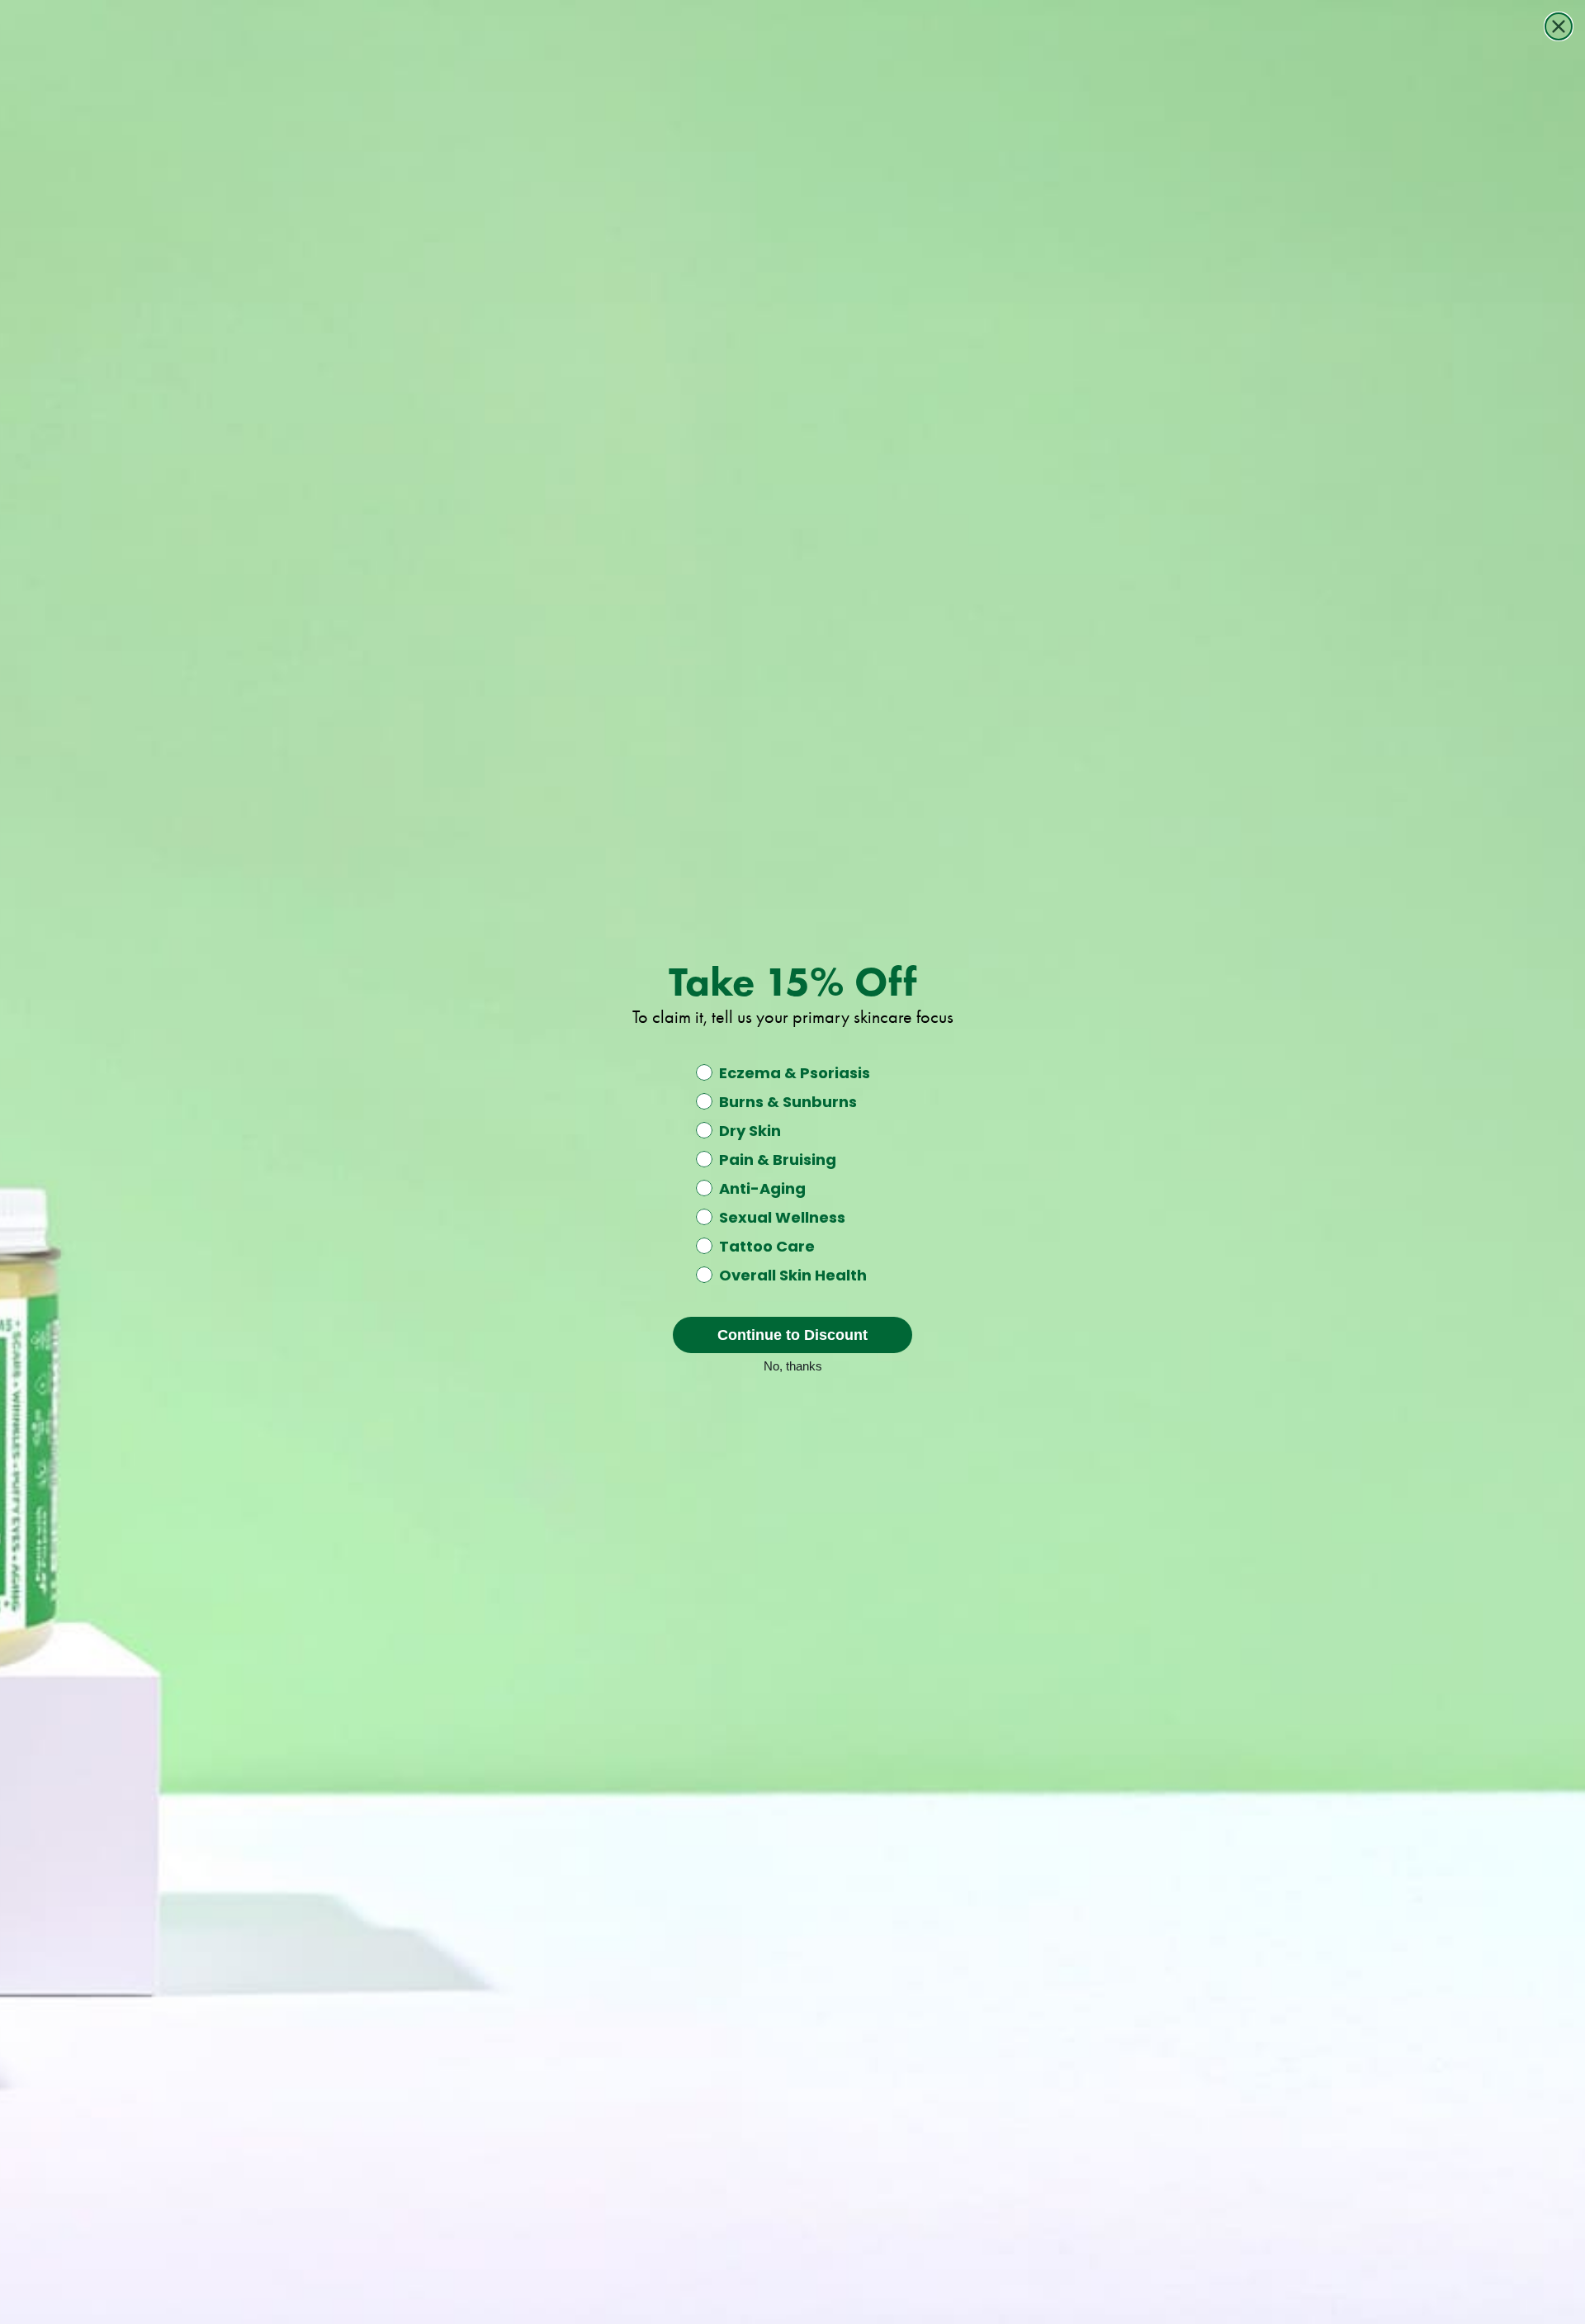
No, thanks (793, 1365)
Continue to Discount (792, 1335)
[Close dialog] (1559, 26)
